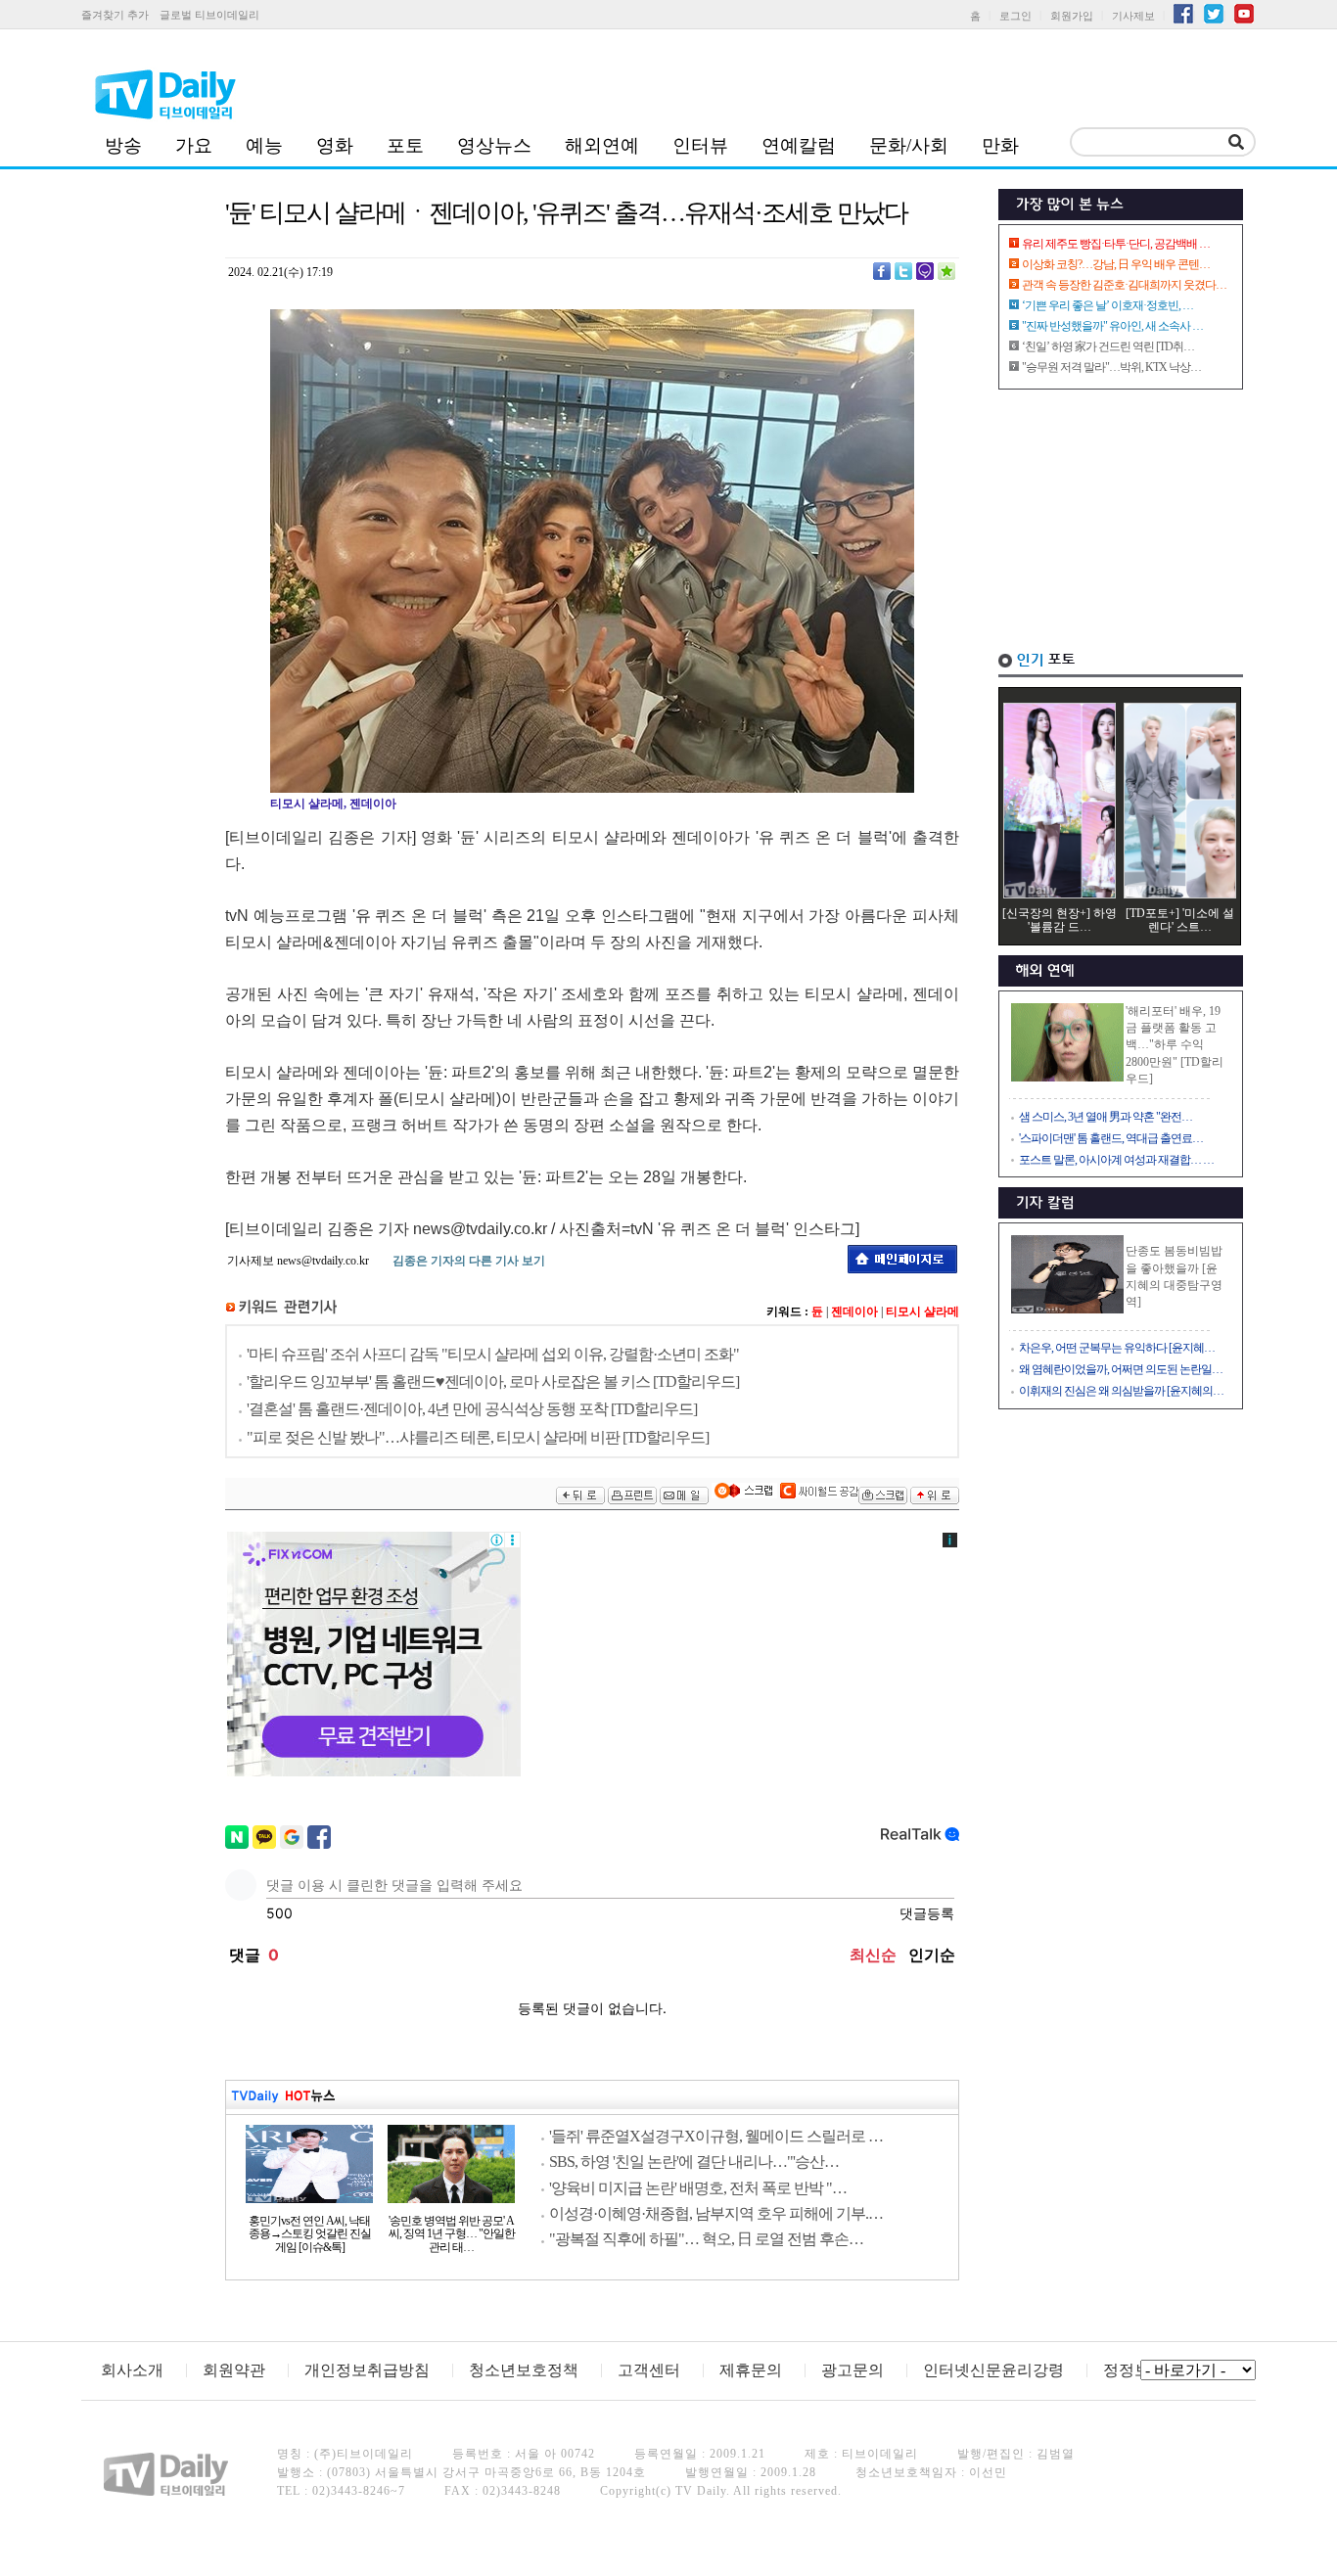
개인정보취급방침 (367, 2370)
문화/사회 (909, 145)
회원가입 (1072, 16)
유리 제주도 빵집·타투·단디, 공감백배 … (1116, 244)
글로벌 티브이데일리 (209, 15)
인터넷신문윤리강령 (993, 2370)
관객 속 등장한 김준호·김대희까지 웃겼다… (1124, 285)
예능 (264, 145)
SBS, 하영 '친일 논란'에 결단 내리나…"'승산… (694, 2162)
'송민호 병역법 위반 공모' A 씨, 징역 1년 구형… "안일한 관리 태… (452, 2234)
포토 (405, 145)
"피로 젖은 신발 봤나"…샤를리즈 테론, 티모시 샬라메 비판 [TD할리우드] (478, 1437)
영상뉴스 (494, 145)
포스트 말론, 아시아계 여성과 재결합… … (1116, 1160)
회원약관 (234, 2370)
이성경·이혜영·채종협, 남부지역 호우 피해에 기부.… (716, 2213)
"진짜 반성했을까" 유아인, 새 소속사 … (1112, 326)
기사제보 (1133, 16)
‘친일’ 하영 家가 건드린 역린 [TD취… (1108, 346)
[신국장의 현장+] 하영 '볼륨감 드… (1060, 920)
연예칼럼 (799, 145)
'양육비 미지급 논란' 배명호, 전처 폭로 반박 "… (698, 2188)
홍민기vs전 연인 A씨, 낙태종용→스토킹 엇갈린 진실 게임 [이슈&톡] (310, 2234)
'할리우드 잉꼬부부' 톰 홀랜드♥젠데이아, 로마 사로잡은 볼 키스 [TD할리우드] (493, 1381)
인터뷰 (700, 145)
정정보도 (1134, 2370)
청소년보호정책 (524, 2370)
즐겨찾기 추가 (115, 15)
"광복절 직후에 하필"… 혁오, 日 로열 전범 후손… (706, 2239)
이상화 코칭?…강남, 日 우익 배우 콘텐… (1116, 264)
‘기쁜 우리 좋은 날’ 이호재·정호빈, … (1107, 305)
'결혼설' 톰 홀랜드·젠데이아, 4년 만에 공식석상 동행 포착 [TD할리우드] (472, 1409)
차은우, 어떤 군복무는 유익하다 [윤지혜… (1117, 1348)
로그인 (1015, 16)
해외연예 (602, 145)
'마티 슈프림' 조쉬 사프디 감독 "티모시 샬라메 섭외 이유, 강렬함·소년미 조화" (493, 1354)
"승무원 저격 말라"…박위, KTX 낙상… (1111, 367)
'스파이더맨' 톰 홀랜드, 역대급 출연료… (1111, 1138)
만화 (1000, 145)
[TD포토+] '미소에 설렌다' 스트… (1180, 920)
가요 (194, 145)
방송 (123, 145)
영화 (335, 145)
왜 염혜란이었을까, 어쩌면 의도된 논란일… (1121, 1369)
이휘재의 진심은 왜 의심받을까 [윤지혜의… (1121, 1391)
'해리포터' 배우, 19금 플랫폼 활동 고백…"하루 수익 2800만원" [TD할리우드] (1175, 1045)
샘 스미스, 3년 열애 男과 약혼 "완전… (1106, 1117)
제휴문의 (751, 2370)
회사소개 (132, 2370)
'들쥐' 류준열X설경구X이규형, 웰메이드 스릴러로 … (716, 2136)
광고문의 (853, 2370)
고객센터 (649, 2370)
